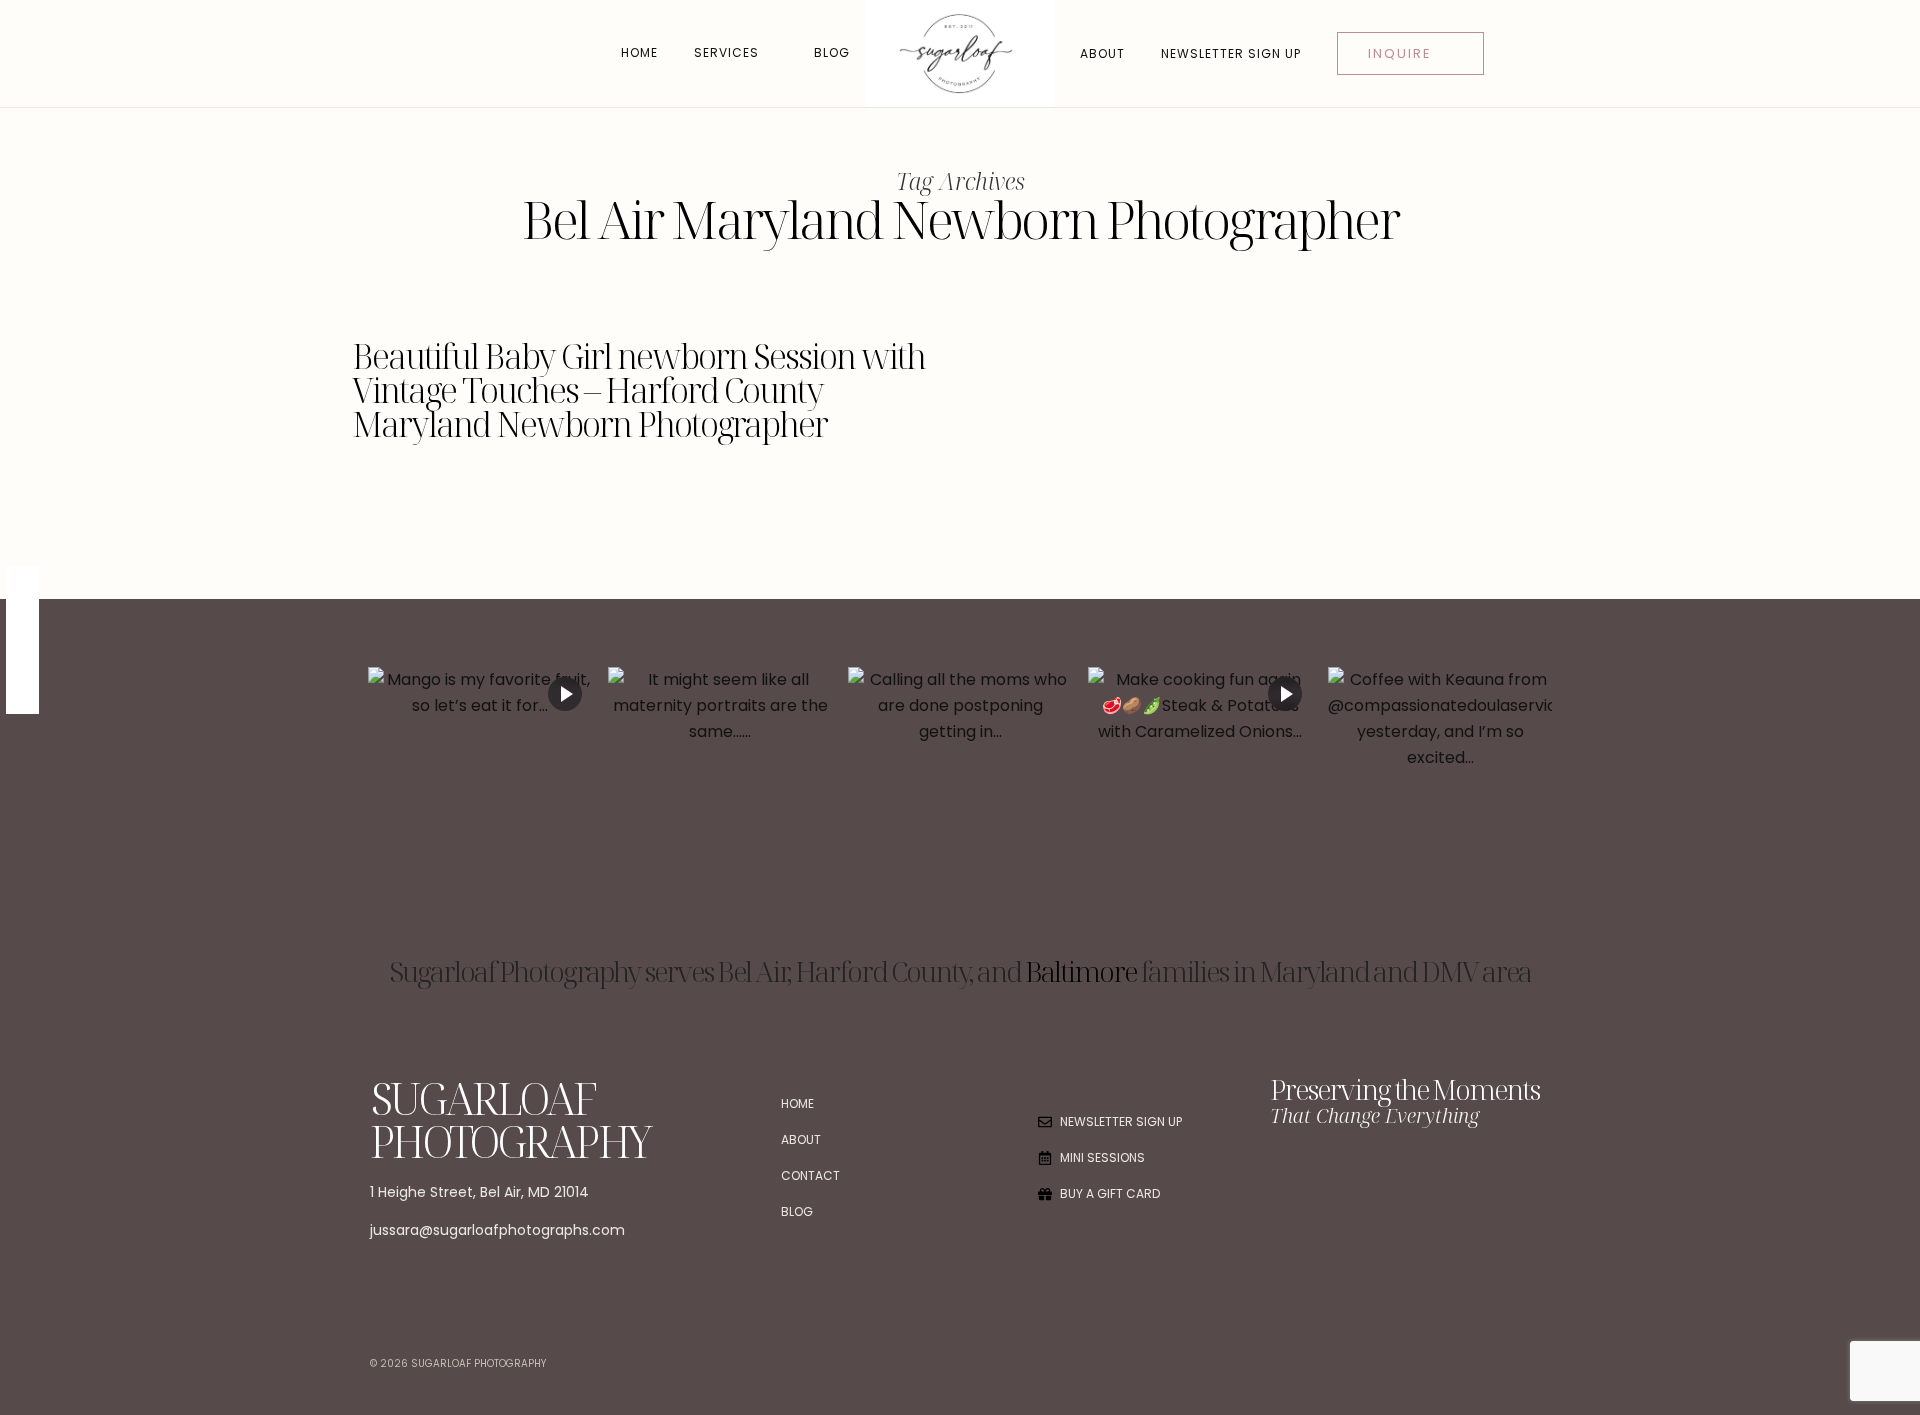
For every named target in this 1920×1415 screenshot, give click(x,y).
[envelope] (22, 695)
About (1102, 53)
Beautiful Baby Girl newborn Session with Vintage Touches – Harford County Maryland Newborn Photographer (638, 390)
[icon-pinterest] (1370, 1182)
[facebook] (22, 584)
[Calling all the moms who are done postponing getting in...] (960, 807)
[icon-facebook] (1284, 1182)
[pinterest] (22, 621)
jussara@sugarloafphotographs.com (497, 1230)
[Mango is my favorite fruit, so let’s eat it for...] (480, 807)
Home (639, 52)
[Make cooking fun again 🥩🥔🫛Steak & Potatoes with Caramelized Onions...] (1200, 807)
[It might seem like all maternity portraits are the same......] (720, 807)
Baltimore (1080, 971)
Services (726, 52)
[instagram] (22, 658)
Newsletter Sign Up (1231, 53)
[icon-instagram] (1327, 1182)
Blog (832, 52)
